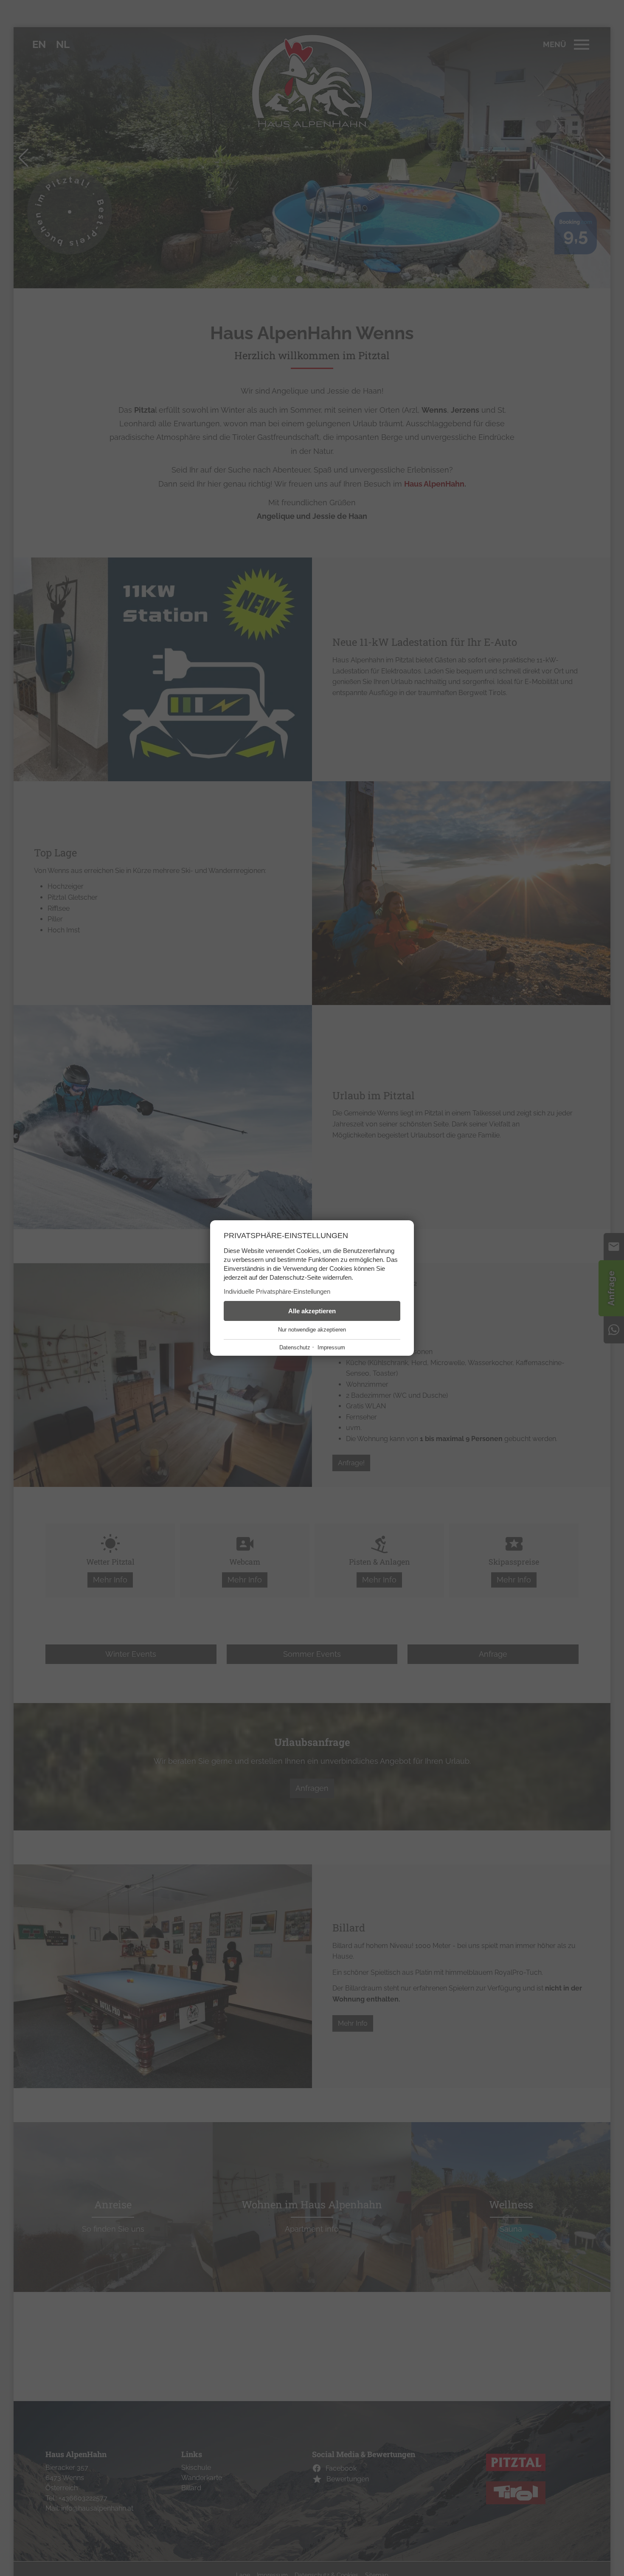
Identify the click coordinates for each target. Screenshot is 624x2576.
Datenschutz (295, 1347)
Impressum (331, 1347)
